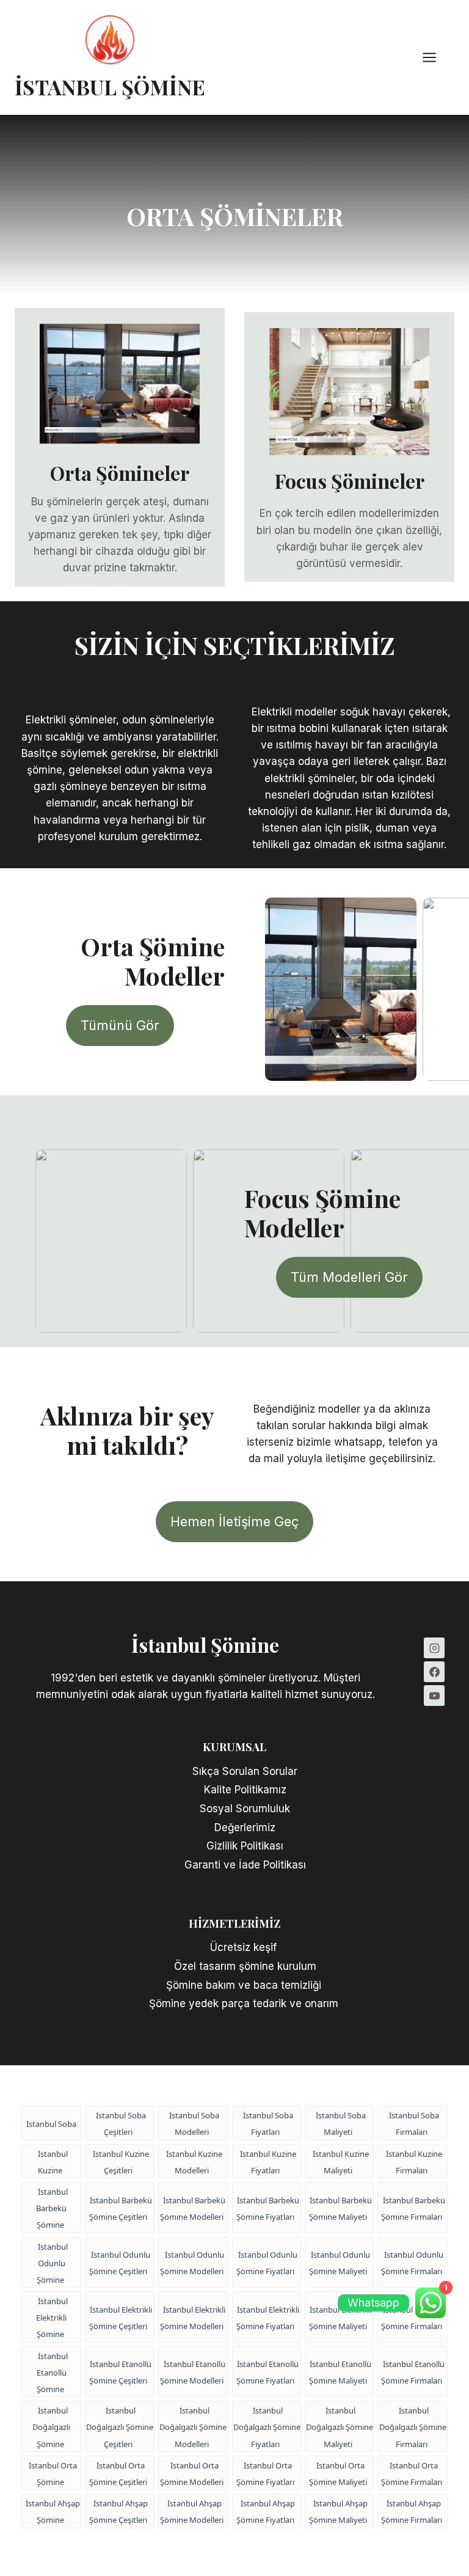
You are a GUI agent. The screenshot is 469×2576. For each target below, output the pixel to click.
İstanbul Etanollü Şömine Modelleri (193, 2372)
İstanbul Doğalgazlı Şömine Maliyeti (340, 2427)
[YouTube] (434, 1696)
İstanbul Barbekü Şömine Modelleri (193, 2208)
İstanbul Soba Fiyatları (268, 2124)
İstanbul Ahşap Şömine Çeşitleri (118, 2512)
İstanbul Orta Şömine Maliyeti (338, 2474)
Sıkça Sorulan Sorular (245, 1771)
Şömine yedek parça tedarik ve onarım (245, 2003)
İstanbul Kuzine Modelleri (194, 2162)
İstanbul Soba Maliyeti (341, 2124)
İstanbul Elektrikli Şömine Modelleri (193, 2318)
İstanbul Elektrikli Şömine (52, 2318)
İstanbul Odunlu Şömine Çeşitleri (120, 2263)
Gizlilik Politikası (245, 1846)
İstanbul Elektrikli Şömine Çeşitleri (121, 2318)
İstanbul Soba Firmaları (414, 2124)
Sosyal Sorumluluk (245, 1809)
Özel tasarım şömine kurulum (245, 1966)
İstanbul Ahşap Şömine (53, 2512)
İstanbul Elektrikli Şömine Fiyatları (268, 2318)
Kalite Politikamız (245, 1790)
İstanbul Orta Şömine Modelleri (192, 2474)
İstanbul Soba (51, 2124)
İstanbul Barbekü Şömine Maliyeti (340, 2208)
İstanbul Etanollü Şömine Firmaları (413, 2372)
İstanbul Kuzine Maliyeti (341, 2162)
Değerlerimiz (245, 1828)
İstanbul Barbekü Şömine (52, 2208)
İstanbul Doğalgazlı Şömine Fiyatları (267, 2427)
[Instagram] (434, 1648)
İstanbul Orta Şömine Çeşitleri (118, 2474)
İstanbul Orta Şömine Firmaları (412, 2474)
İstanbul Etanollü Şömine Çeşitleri (120, 2372)
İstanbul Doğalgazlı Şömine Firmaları (413, 2427)
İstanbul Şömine (205, 1645)
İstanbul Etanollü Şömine (52, 2373)
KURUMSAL (234, 1747)
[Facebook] (434, 1672)
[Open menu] (435, 57)
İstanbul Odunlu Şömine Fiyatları (267, 2263)
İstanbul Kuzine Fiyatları (268, 2162)
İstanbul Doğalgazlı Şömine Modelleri (193, 2427)
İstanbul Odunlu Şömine (52, 2263)
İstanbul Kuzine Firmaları (414, 2162)
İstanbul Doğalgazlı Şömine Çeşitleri (120, 2427)
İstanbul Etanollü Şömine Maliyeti (340, 2372)
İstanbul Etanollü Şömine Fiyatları (267, 2372)
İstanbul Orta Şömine (53, 2474)
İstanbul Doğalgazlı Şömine (51, 2427)
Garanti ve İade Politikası (245, 1865)
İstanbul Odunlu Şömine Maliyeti (340, 2263)
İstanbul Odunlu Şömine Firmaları (413, 2263)
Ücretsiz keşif (245, 1947)
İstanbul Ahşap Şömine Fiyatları (266, 2512)
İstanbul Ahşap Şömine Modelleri (192, 2512)
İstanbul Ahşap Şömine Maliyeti (338, 2512)
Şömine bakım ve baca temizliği (245, 1985)
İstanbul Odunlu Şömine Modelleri (192, 2263)
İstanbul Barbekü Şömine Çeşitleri (121, 2208)
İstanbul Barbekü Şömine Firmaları (413, 2208)
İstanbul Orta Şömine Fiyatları (265, 2474)
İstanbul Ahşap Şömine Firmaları (412, 2512)
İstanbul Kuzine (53, 2162)
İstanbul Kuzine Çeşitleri (121, 2162)
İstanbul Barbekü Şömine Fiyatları (268, 2208)
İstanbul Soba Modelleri (194, 2124)
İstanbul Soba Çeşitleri (121, 2124)
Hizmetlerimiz (234, 1923)
